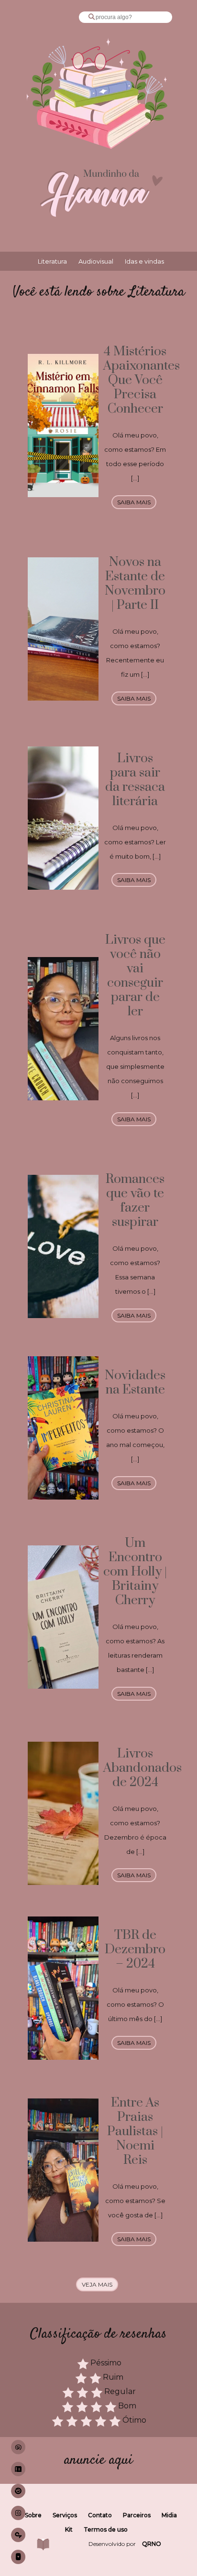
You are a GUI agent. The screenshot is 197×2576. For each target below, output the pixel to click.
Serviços (65, 2515)
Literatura (52, 261)
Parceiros (137, 2515)
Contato (100, 2515)
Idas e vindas (144, 261)
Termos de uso (106, 2529)
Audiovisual (96, 261)
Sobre (33, 2515)
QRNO (152, 2544)
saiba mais (134, 502)
